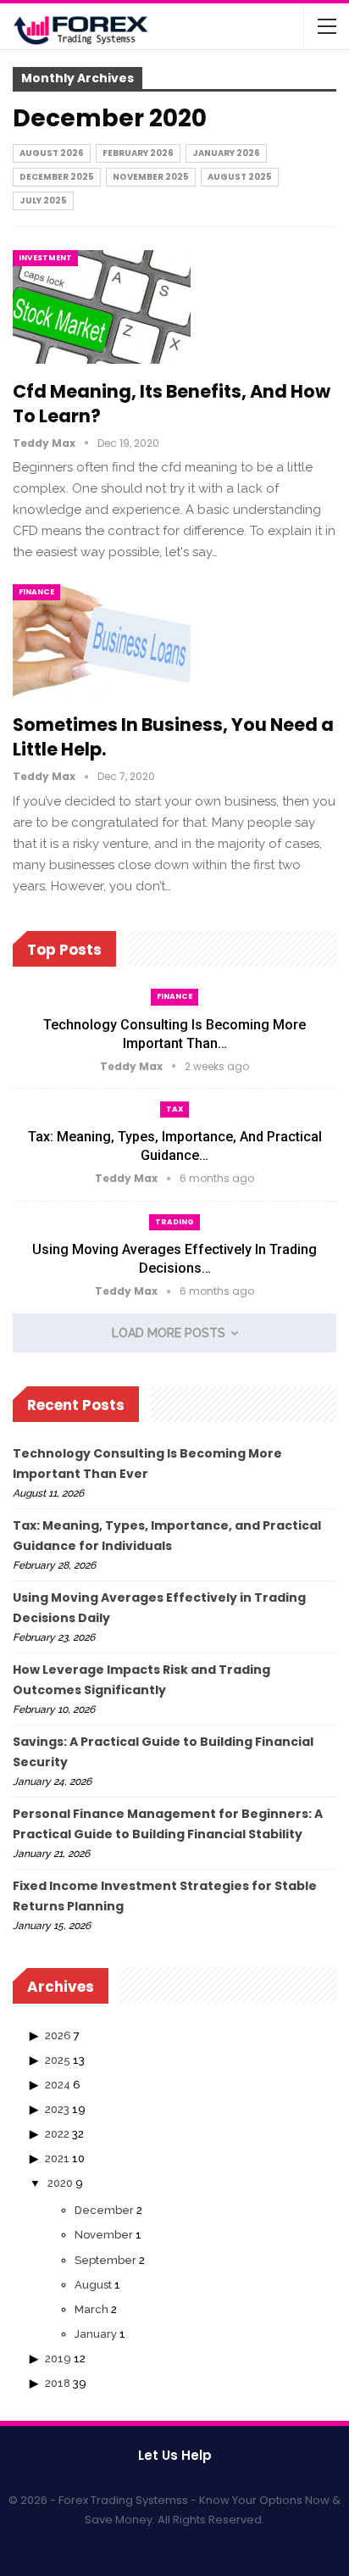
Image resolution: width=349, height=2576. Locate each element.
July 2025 (43, 201)
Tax (174, 1109)
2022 (57, 2134)
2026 (58, 2035)
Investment (45, 258)
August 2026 (52, 153)
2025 (58, 2060)
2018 (58, 2383)
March (91, 2309)
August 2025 (240, 177)
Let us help (175, 2455)
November (104, 2235)
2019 (58, 2359)
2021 (57, 2158)
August (93, 2285)
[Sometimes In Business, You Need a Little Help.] (102, 641)
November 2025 (151, 177)
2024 (58, 2085)
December (104, 2210)
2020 (60, 2183)
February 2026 (138, 153)
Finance (36, 592)
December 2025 (57, 177)
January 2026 (226, 153)
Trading (174, 1222)
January (96, 2334)
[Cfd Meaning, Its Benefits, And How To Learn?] (102, 307)
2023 (57, 2109)
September (105, 2260)
